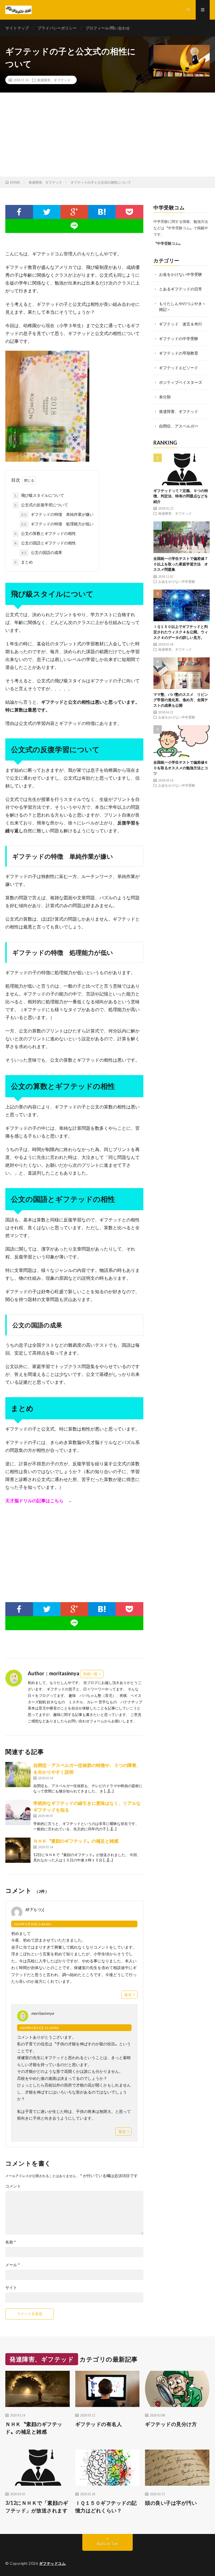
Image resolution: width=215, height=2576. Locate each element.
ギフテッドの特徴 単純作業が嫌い (57, 514)
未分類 (165, 397)
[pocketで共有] (129, 212)
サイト (11, 2288)
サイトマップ (17, 28)
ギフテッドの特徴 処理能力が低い (57, 524)
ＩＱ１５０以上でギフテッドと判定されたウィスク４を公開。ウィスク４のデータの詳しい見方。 (181, 632)
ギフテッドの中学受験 (179, 339)
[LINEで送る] (74, 226)
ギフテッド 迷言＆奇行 (181, 324)
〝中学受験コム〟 (168, 243)
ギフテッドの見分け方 (171, 2424)
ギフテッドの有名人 (99, 2424)
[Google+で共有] (74, 212)
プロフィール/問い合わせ (108, 28)
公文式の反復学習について (41, 505)
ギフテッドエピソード (179, 368)
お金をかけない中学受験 (181, 274)
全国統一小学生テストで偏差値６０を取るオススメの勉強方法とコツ (181, 768)
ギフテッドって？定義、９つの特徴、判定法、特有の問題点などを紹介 (181, 496)
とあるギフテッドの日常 (181, 289)
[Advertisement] (107, 135)
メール (13, 2265)
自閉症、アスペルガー (179, 426)
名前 (11, 2242)
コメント (13, 2186)
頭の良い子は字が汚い (171, 2503)
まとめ (24, 562)
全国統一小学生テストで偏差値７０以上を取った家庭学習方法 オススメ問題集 (181, 564)
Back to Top (108, 2544)
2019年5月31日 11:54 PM (39, 2028)
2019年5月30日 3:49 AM (32, 1924)
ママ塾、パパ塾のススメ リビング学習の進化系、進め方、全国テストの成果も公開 (181, 700)
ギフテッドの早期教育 (179, 353)
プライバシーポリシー (57, 28)
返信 (128, 1995)
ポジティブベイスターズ (181, 382)
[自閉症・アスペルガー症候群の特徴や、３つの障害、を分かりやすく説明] (18, 1775)
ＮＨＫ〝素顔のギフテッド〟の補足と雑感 (76, 1841)
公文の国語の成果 (42, 552)
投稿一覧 (90, 1674)
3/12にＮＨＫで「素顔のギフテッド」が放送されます (37, 2507)
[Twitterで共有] (47, 212)
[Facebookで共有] (19, 212)
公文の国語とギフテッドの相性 (45, 543)
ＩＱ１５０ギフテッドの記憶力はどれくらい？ (106, 2507)
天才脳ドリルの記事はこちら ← (39, 1500)
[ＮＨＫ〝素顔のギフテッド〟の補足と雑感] (18, 1850)
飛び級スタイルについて (39, 495)
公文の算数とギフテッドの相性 (45, 533)
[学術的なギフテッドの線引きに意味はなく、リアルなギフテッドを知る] (18, 1812)
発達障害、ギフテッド (54, 80)
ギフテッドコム (52, 2563)
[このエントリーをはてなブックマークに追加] (102, 212)
